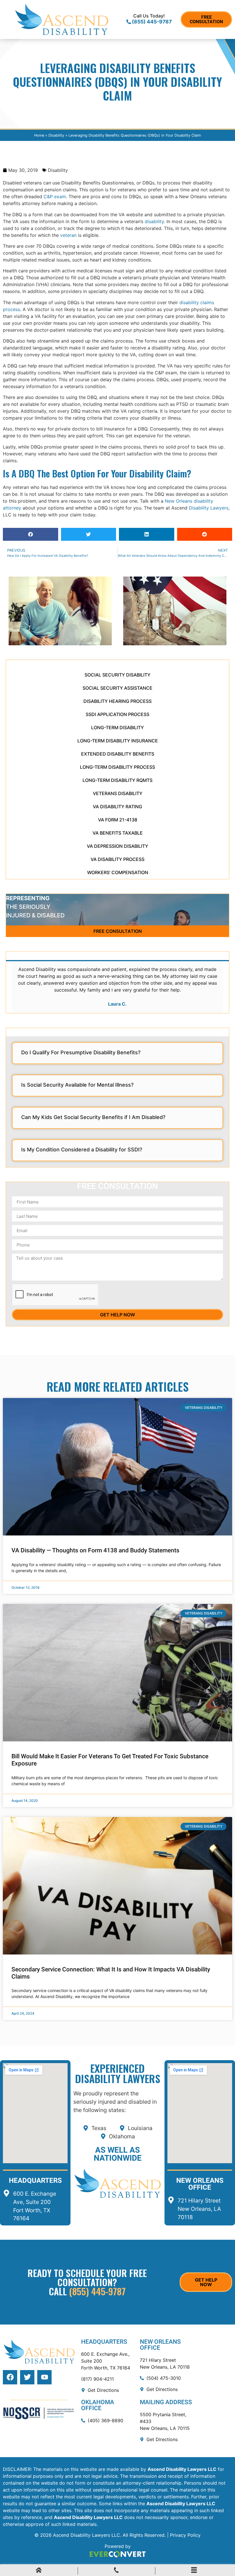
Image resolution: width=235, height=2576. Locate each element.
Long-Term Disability (117, 727)
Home (39, 135)
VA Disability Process (117, 859)
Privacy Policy (185, 2535)
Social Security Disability (117, 675)
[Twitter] (27, 2377)
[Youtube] (44, 2377)
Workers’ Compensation (118, 872)
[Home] (39, 2571)
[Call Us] (116, 2571)
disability (154, 221)
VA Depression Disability (117, 846)
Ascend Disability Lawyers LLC (87, 2535)
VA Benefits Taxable (118, 833)
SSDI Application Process (117, 714)
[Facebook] (10, 2377)
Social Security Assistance (117, 688)
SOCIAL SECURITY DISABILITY (60, 574)
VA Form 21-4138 (118, 820)
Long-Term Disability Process (117, 767)
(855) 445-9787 (152, 22)
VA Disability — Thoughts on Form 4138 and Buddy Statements (95, 1550)
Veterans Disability (118, 793)
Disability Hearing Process (117, 701)
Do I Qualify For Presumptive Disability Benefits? (81, 1052)
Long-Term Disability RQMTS (117, 780)
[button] (31, 534)
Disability (56, 135)
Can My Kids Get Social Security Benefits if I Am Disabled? (93, 1117)
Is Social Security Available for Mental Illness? (77, 1085)
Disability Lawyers (209, 508)
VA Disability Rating (117, 807)
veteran (68, 235)
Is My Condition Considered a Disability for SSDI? (82, 1150)
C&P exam (55, 196)
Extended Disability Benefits (118, 754)
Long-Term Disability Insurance (118, 741)
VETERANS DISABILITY (175, 574)
